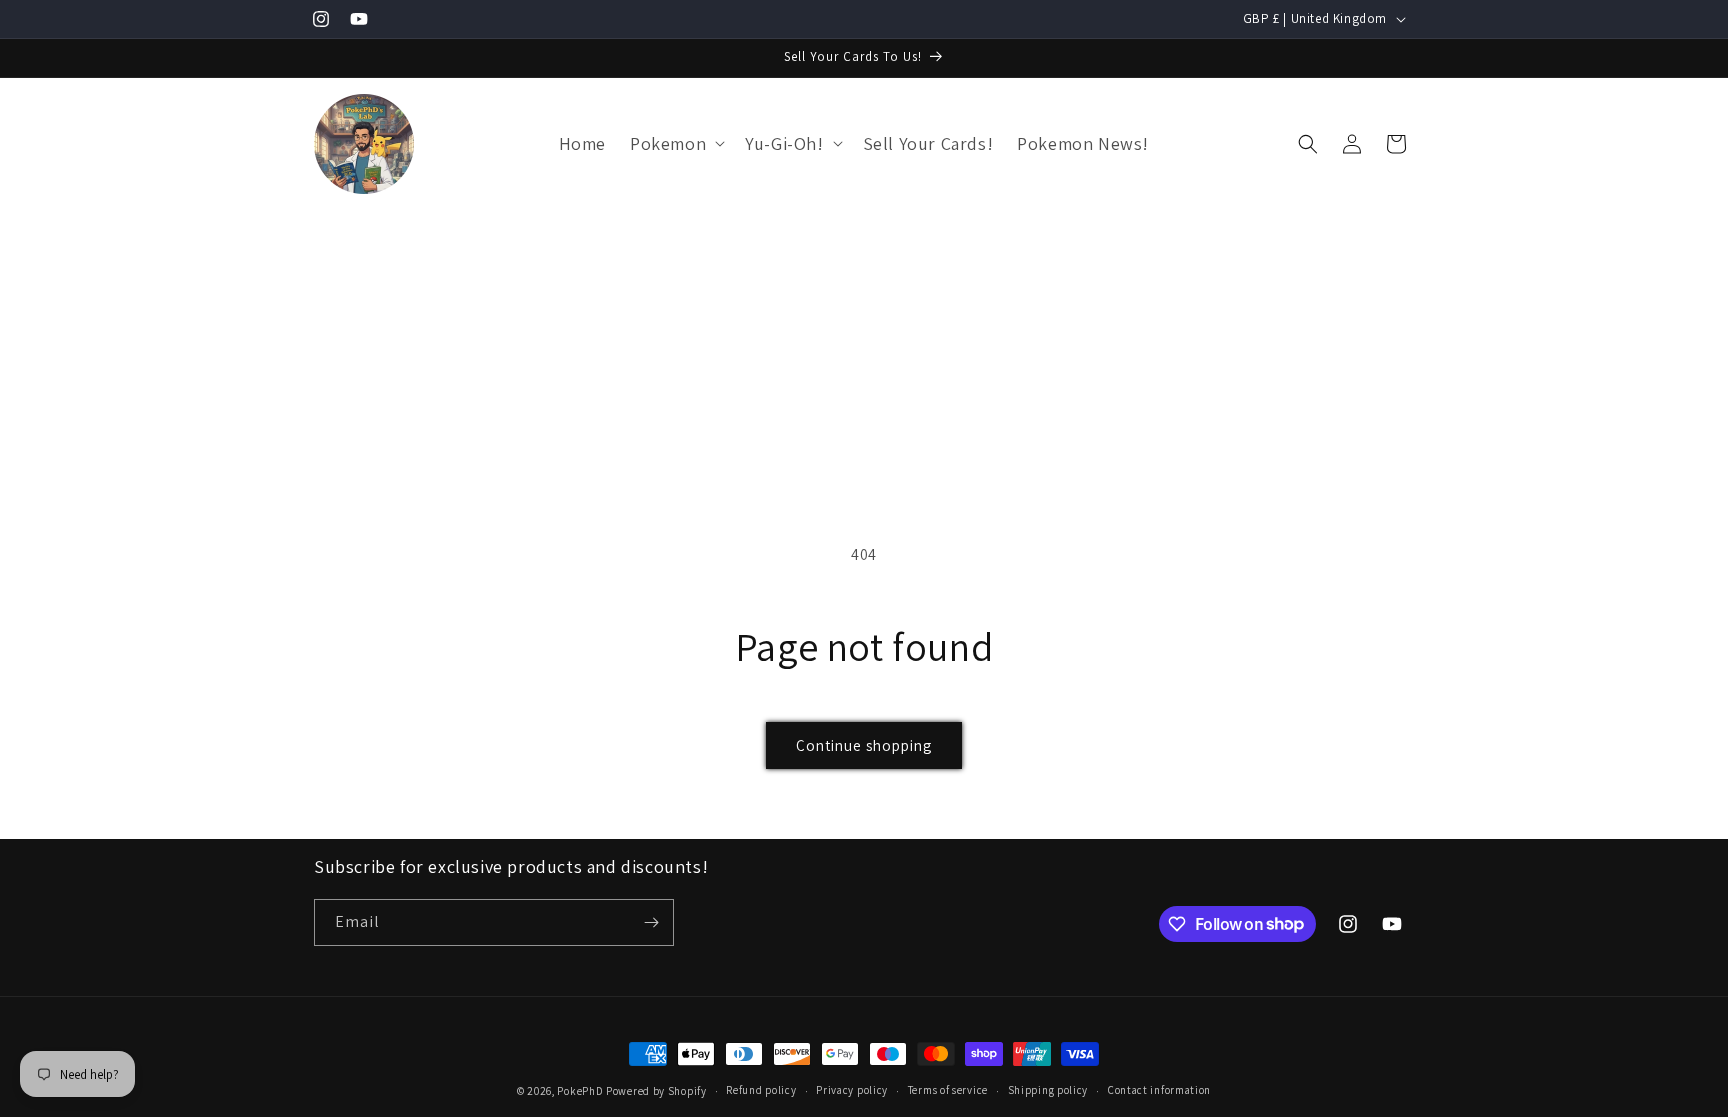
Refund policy (761, 1090)
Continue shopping (864, 745)
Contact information (1159, 1090)
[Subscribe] (651, 922)
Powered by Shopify (656, 1091)
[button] (675, 143)
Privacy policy (852, 1090)
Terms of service (948, 1090)
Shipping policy (1048, 1090)
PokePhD (580, 1091)
